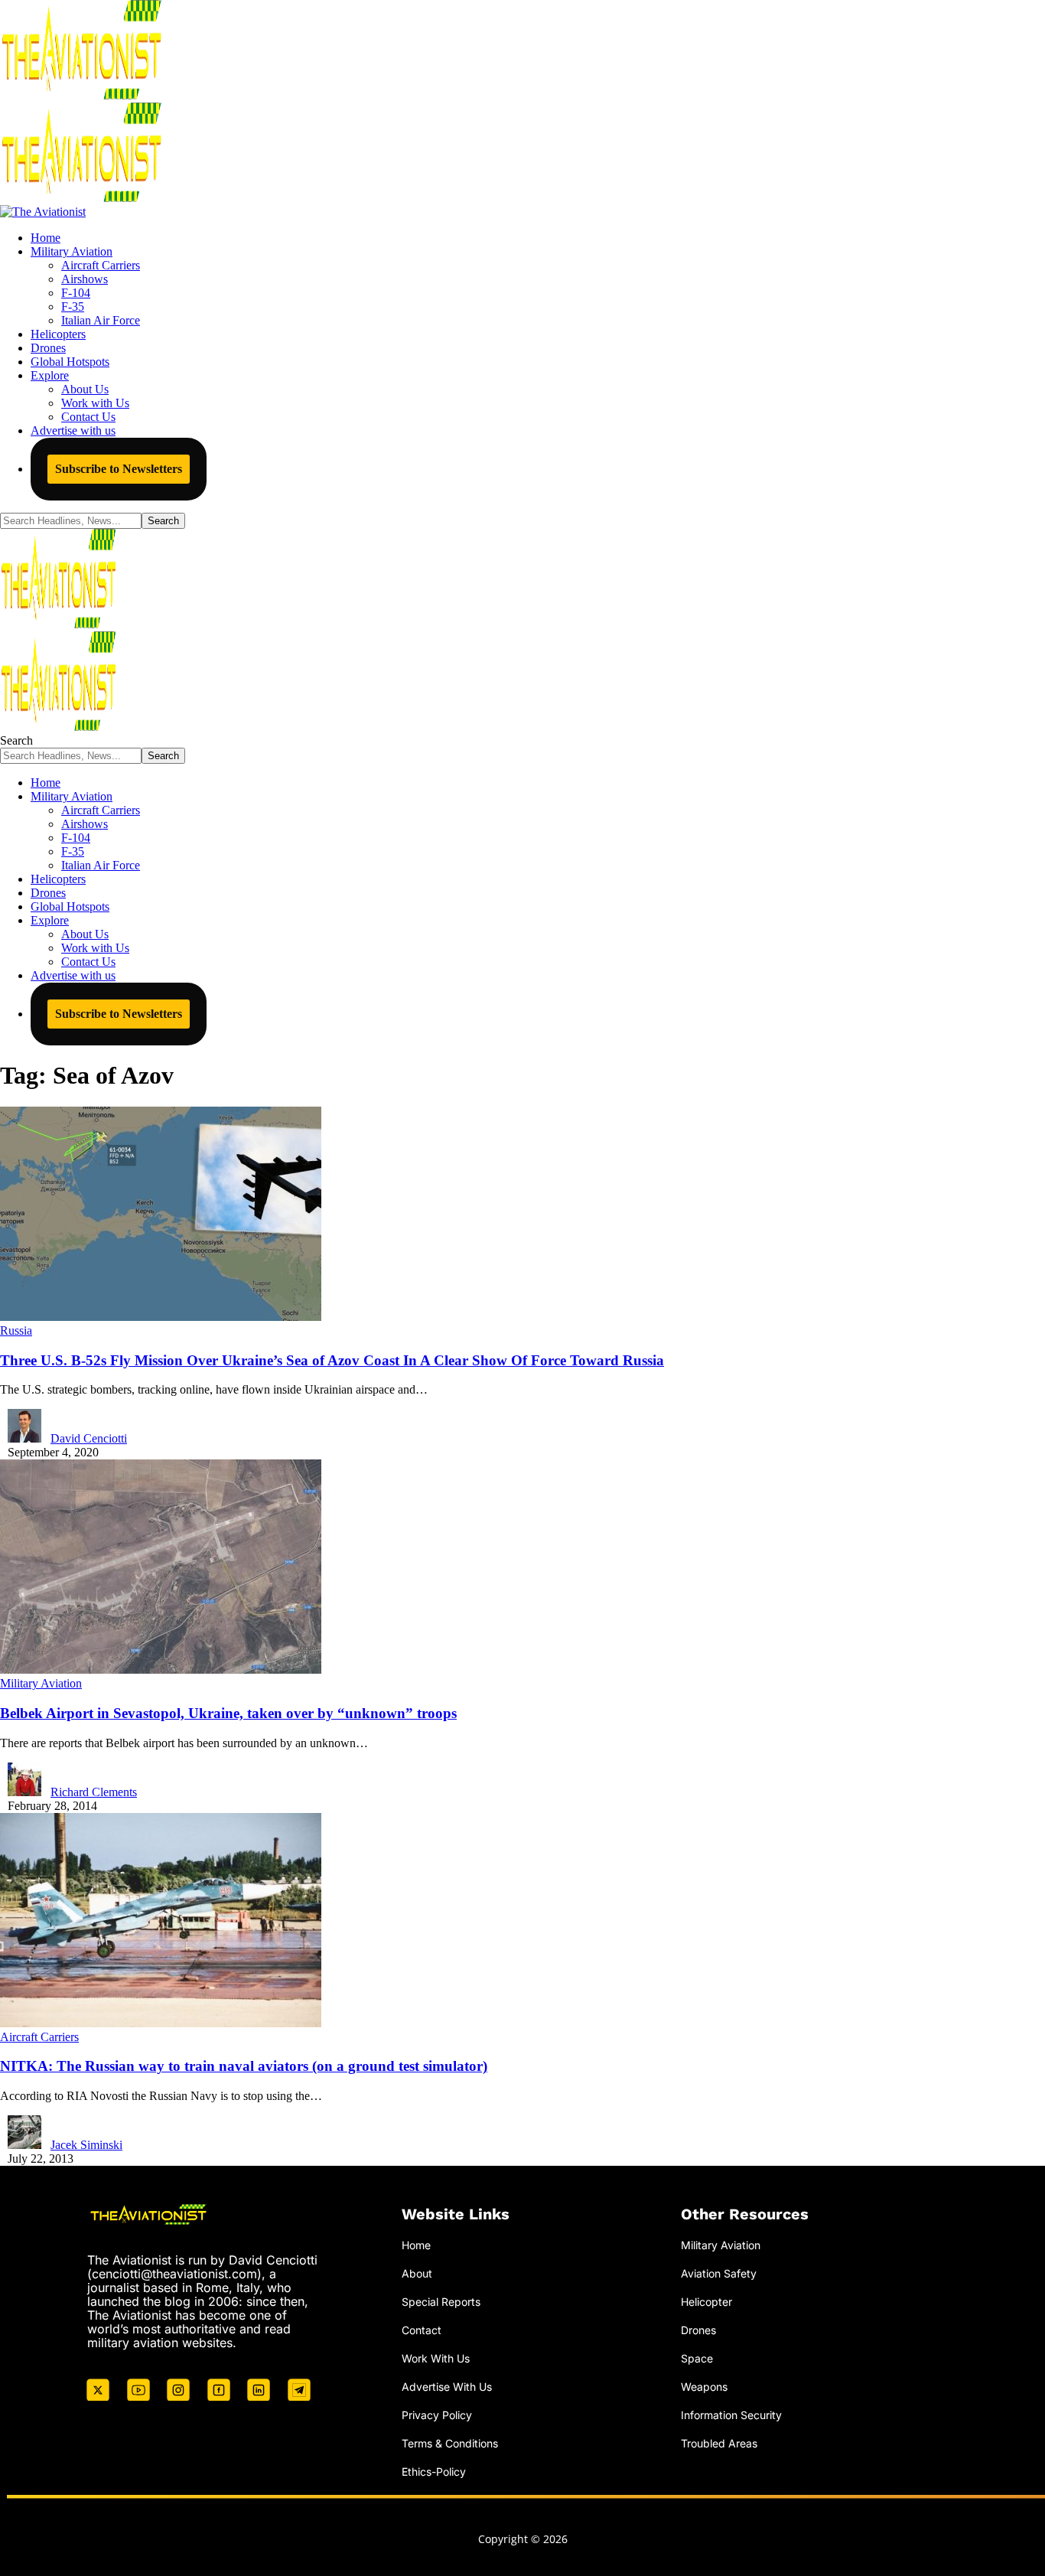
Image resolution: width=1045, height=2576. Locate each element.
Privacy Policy (437, 2415)
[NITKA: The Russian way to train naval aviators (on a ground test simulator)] (161, 2023)
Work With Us (436, 2358)
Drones (698, 2330)
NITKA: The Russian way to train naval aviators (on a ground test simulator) (244, 2066)
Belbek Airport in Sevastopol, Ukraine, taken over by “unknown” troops (228, 1713)
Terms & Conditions (450, 2443)
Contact (422, 2330)
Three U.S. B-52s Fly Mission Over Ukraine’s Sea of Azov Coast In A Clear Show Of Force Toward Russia (332, 1360)
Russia (16, 1330)
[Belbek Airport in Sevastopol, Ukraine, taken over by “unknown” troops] (161, 1670)
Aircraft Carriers (39, 2037)
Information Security (731, 2415)
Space (697, 2358)
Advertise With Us (447, 2387)
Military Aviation (41, 1683)
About (417, 2273)
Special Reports (441, 2302)
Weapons (704, 2387)
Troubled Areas (719, 2443)
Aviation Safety (719, 2273)
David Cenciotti (89, 1438)
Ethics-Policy (434, 2472)
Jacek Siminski (86, 2145)
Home (416, 2245)
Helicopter (706, 2302)
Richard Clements (94, 1792)
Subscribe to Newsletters (119, 469)
